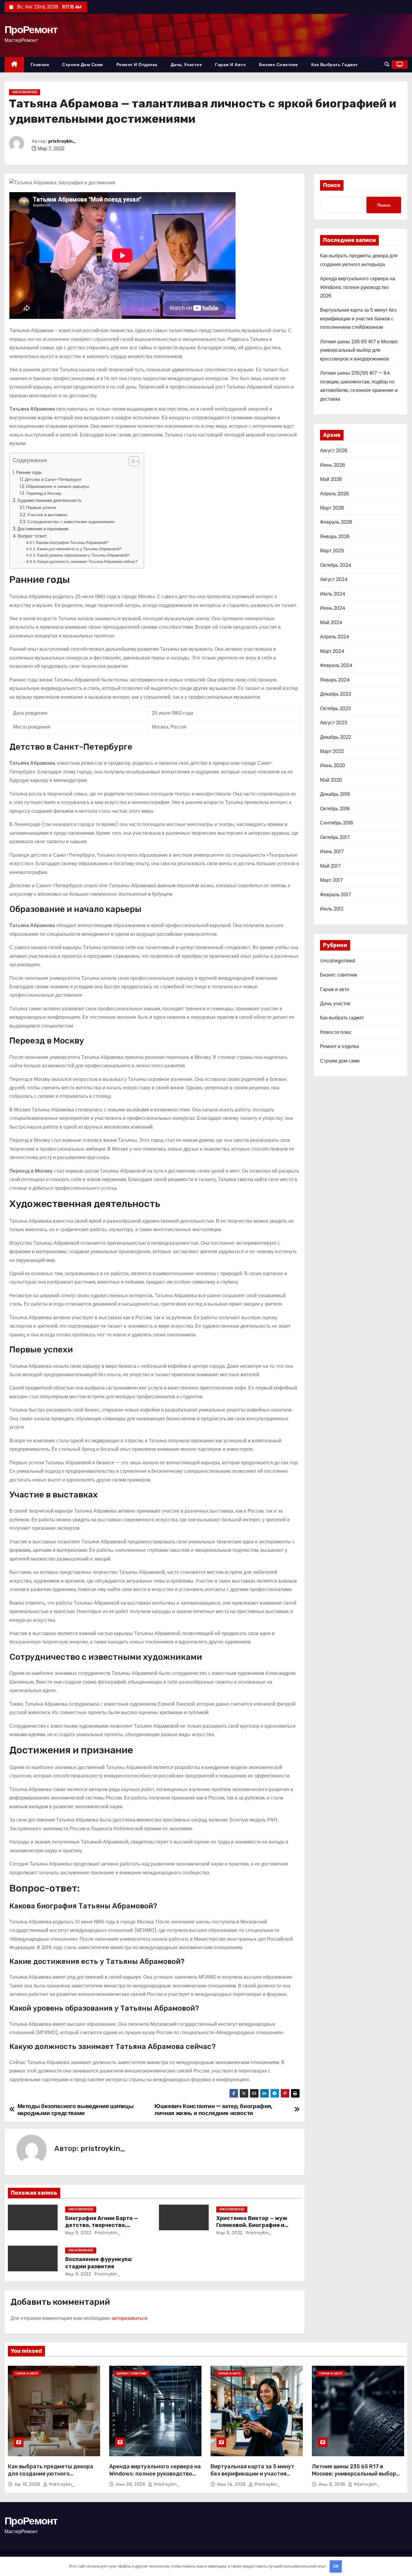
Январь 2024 (335, 680)
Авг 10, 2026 (28, 2484)
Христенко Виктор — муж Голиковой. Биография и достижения (252, 2225)
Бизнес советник (279, 65)
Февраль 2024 (336, 665)
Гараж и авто (230, 65)
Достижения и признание (43, 529)
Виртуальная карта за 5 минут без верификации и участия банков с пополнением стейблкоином (358, 319)
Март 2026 (332, 508)
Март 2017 (331, 880)
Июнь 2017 (332, 851)
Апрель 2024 (335, 637)
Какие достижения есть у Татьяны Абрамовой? (79, 549)
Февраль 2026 (336, 522)
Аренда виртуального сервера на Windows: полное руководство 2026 (358, 287)
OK (336, 2566)
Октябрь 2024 (336, 565)
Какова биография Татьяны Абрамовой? (72, 543)
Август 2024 (334, 579)
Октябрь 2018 (335, 809)
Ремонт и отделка (137, 65)
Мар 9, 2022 (78, 2233)
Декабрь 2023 (336, 694)
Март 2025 (332, 551)
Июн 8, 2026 (333, 2484)
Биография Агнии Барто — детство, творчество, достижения (102, 2225)
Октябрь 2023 (335, 708)
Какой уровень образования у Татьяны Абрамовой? (83, 555)
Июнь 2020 (333, 765)
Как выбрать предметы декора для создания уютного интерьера (51, 2474)
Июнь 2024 (333, 608)
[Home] (14, 65)
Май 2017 (330, 866)
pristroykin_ (62, 141)
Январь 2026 (335, 537)
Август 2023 (334, 723)
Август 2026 (334, 451)
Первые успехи (41, 507)
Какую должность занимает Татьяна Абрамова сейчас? (88, 562)
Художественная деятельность (49, 500)
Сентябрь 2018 (337, 823)
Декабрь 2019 (335, 794)
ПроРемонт (31, 30)
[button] (387, 64)
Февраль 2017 (336, 895)
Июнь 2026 (333, 465)
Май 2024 (331, 623)
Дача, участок (186, 65)
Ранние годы (29, 472)
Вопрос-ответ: (33, 536)
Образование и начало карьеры (58, 486)
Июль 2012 (332, 909)
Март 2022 (332, 751)
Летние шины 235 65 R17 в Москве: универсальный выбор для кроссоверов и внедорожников (359, 350)
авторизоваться (129, 2318)
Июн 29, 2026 (131, 2484)
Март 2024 (332, 651)
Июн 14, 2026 (232, 2484)
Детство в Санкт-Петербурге (53, 479)
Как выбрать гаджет (335, 65)
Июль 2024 (333, 594)
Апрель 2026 (334, 494)
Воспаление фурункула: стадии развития (99, 2263)
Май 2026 (331, 479)
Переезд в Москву (44, 493)
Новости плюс (336, 1032)
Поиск (332, 185)
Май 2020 (331, 780)
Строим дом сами (83, 65)
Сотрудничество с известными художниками (71, 522)
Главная (40, 65)
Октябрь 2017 (335, 837)
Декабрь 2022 (336, 737)
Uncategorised (25, 92)
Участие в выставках (47, 515)
